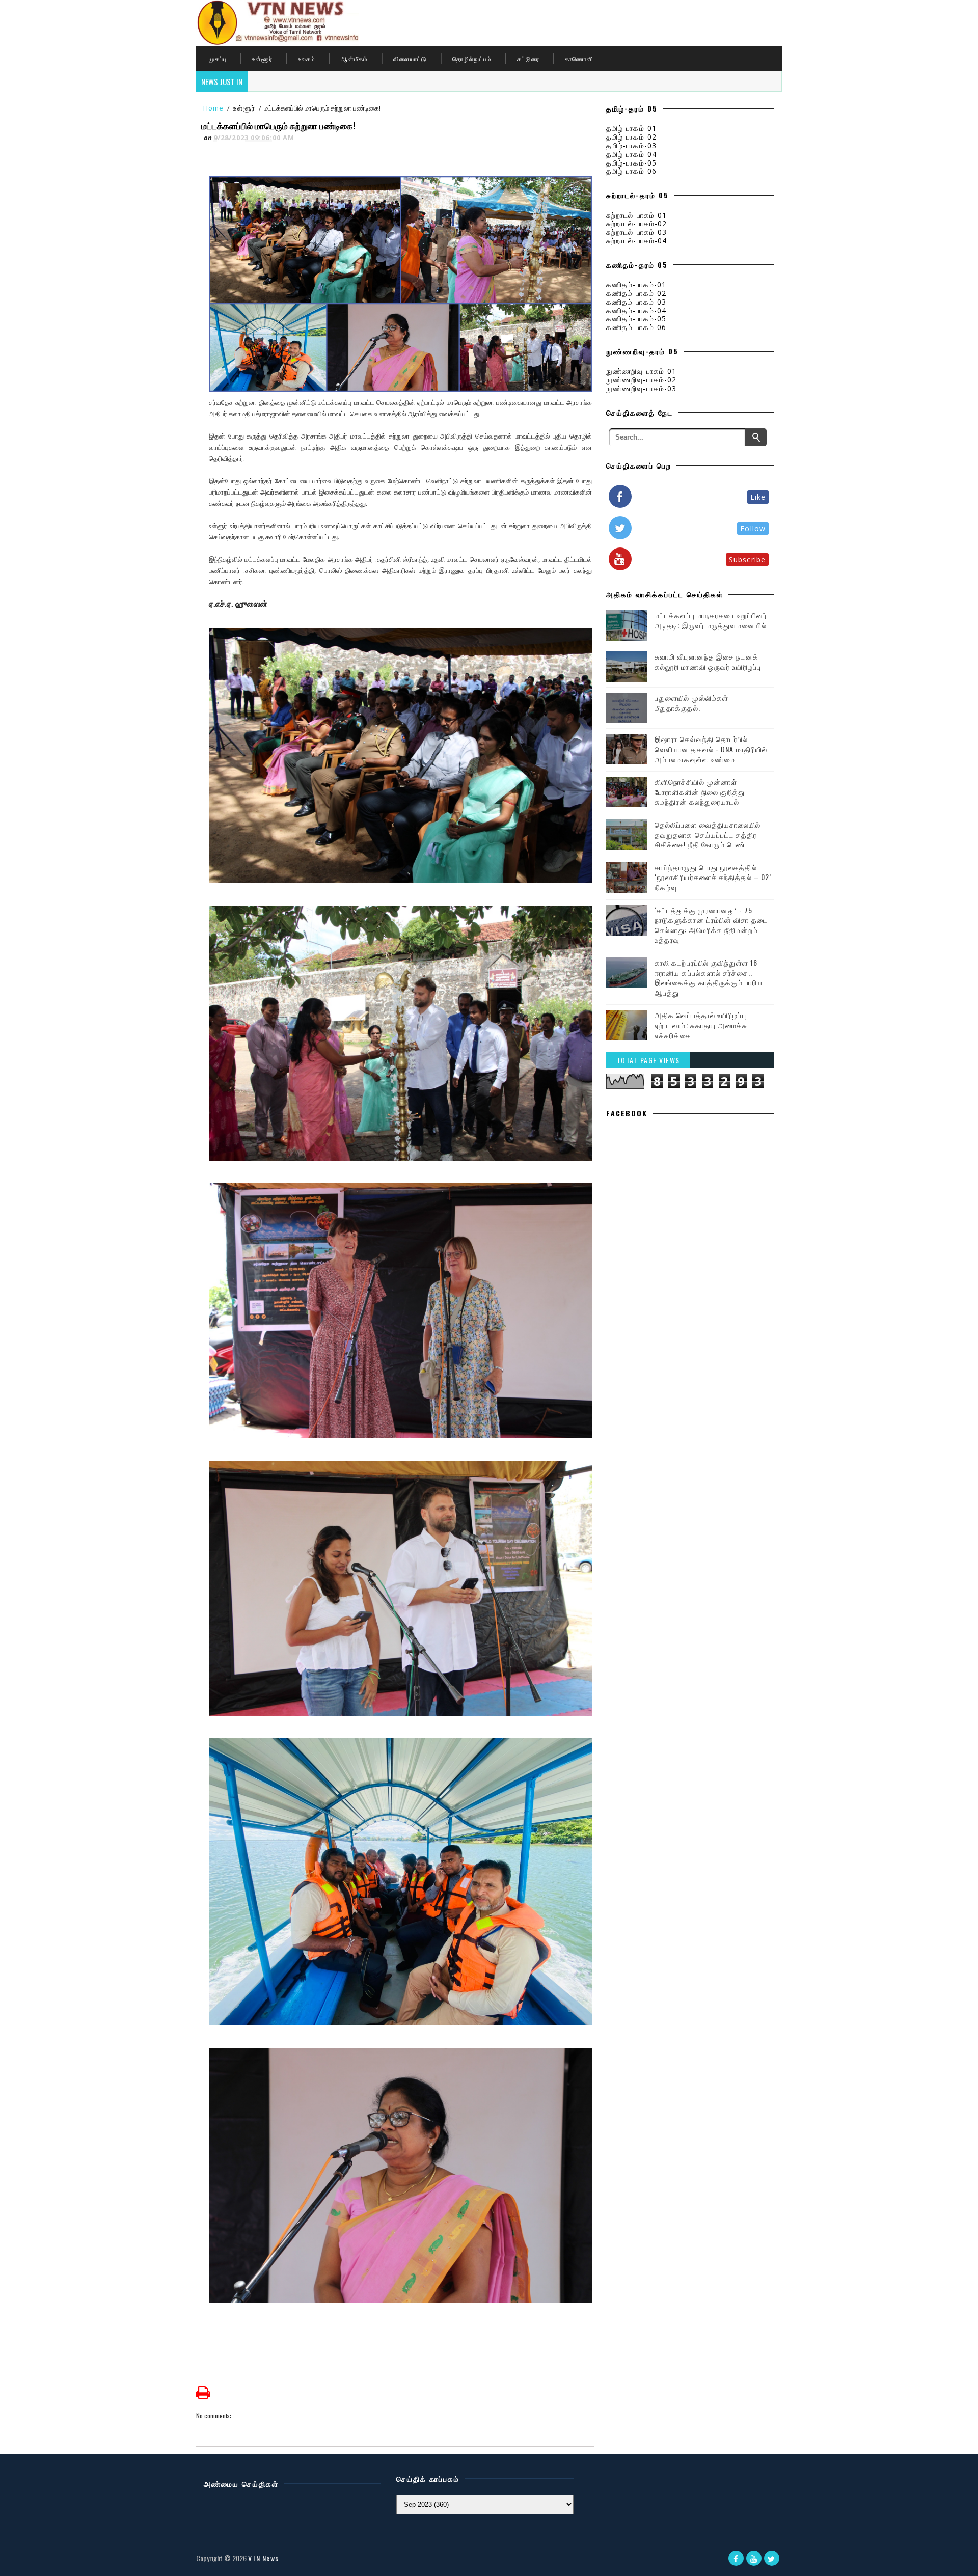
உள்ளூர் (262, 58)
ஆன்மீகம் (354, 58)
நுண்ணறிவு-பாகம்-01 (641, 371)
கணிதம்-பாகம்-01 (636, 284)
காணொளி (579, 58)
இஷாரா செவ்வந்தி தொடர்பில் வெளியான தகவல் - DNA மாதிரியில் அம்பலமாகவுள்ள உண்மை (711, 749)
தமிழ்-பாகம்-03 (631, 145)
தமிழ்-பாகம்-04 (631, 154)
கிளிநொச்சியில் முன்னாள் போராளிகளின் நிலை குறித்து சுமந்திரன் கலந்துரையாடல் (700, 791)
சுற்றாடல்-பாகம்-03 (636, 232)
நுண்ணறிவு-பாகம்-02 (641, 380)
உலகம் (307, 58)
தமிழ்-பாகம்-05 (631, 163)
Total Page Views (648, 1060)
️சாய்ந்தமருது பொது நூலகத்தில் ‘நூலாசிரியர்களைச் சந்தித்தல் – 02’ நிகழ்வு (713, 877)
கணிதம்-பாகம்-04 (636, 310)
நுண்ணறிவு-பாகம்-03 (641, 388)
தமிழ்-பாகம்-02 (631, 137)
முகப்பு (218, 58)
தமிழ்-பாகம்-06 (631, 171)
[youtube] (754, 2558)
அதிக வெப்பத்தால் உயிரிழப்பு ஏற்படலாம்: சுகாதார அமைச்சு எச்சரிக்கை (701, 1025)
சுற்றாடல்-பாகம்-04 (636, 241)
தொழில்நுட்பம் (472, 58)
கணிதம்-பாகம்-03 (636, 302)
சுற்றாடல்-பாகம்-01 (636, 215)
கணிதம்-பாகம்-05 (636, 319)
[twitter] (772, 2558)
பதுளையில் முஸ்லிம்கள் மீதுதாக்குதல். (691, 703)
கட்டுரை (528, 58)
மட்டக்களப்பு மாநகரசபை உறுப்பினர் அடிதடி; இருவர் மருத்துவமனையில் (711, 620)
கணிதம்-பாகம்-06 (636, 327)
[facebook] (736, 2558)
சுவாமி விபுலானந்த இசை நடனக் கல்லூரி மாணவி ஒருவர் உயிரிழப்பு (708, 661)
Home (213, 108)
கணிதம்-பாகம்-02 (636, 293)
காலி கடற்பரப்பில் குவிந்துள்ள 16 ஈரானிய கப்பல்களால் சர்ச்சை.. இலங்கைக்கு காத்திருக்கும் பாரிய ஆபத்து (709, 977)
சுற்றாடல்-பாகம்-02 (636, 223)
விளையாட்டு (410, 58)
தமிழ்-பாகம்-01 (631, 128)
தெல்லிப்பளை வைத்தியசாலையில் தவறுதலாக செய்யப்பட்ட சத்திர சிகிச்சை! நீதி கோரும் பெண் (708, 834)
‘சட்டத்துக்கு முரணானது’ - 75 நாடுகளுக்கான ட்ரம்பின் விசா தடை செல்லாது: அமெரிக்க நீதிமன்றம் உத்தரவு (711, 925)
